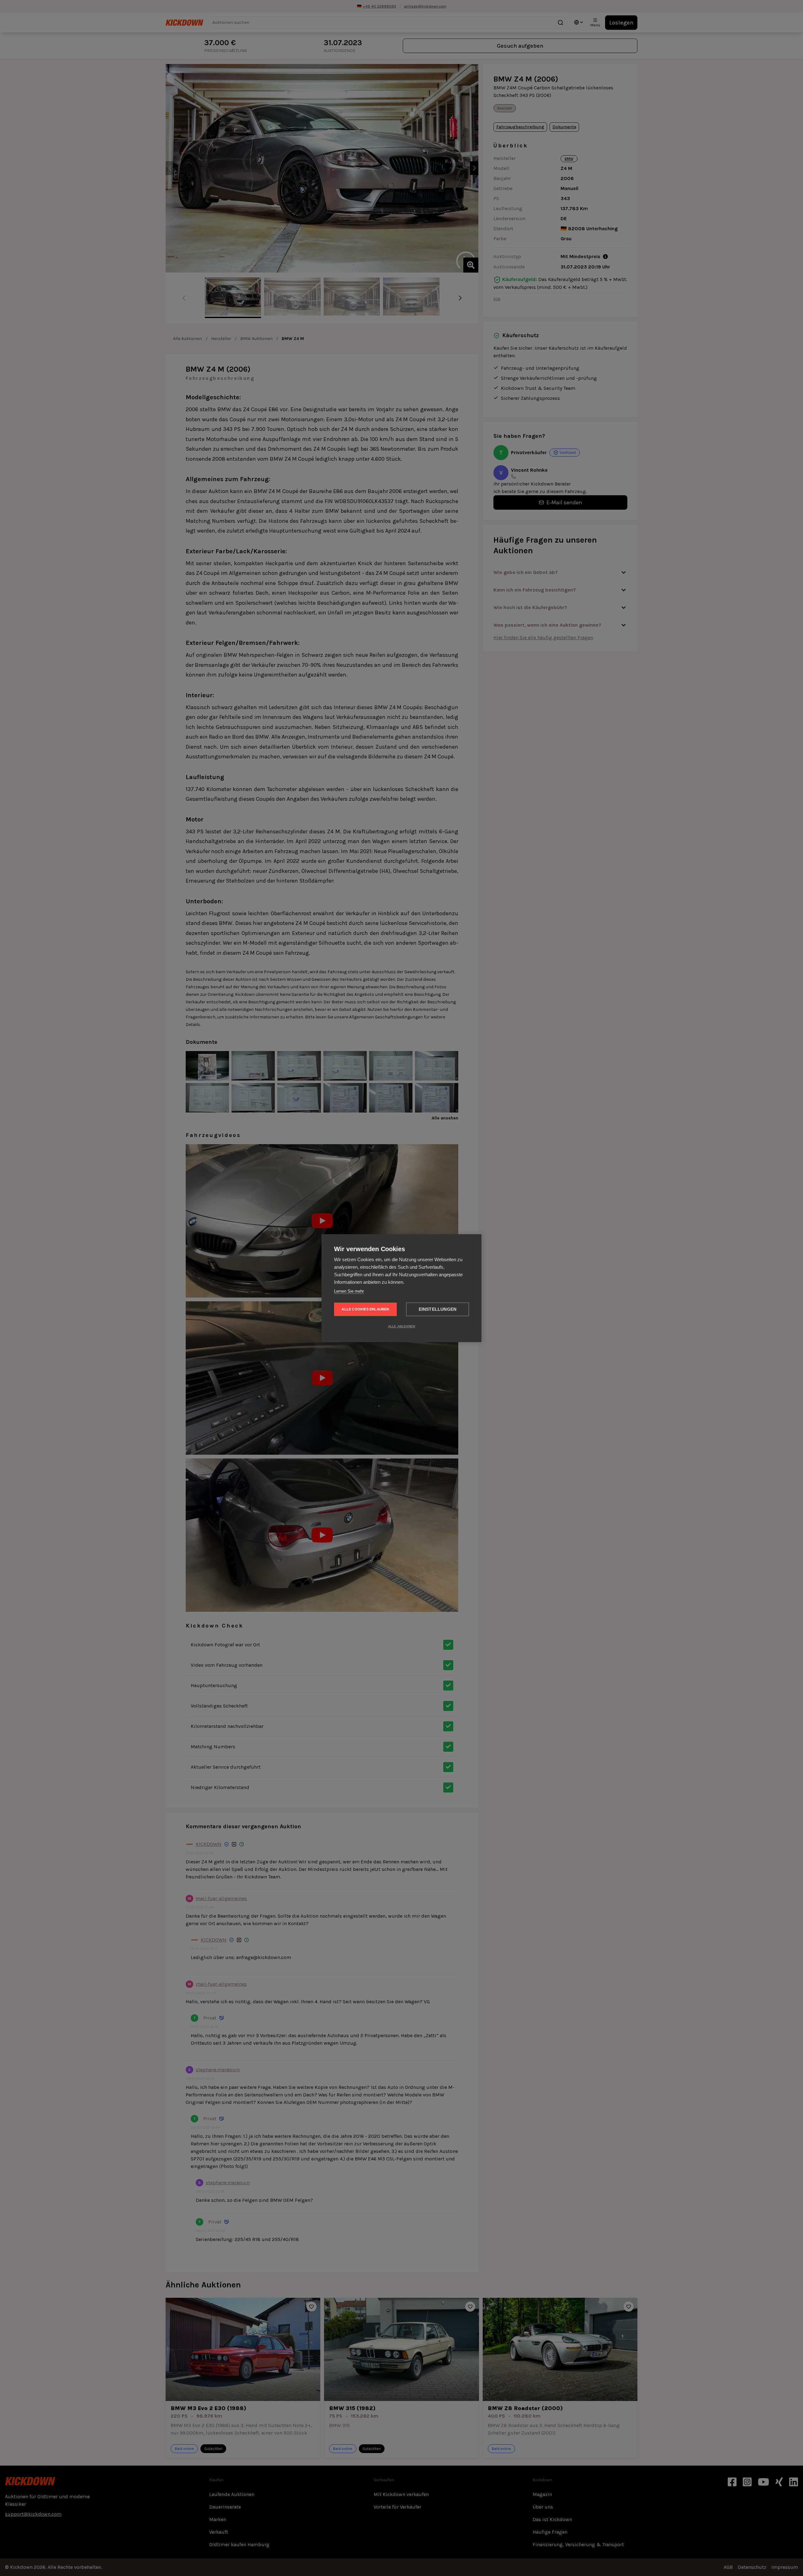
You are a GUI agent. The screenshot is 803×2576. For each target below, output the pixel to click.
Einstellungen (438, 1309)
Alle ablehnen (402, 1326)
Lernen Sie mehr (349, 1291)
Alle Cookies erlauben (365, 1309)
